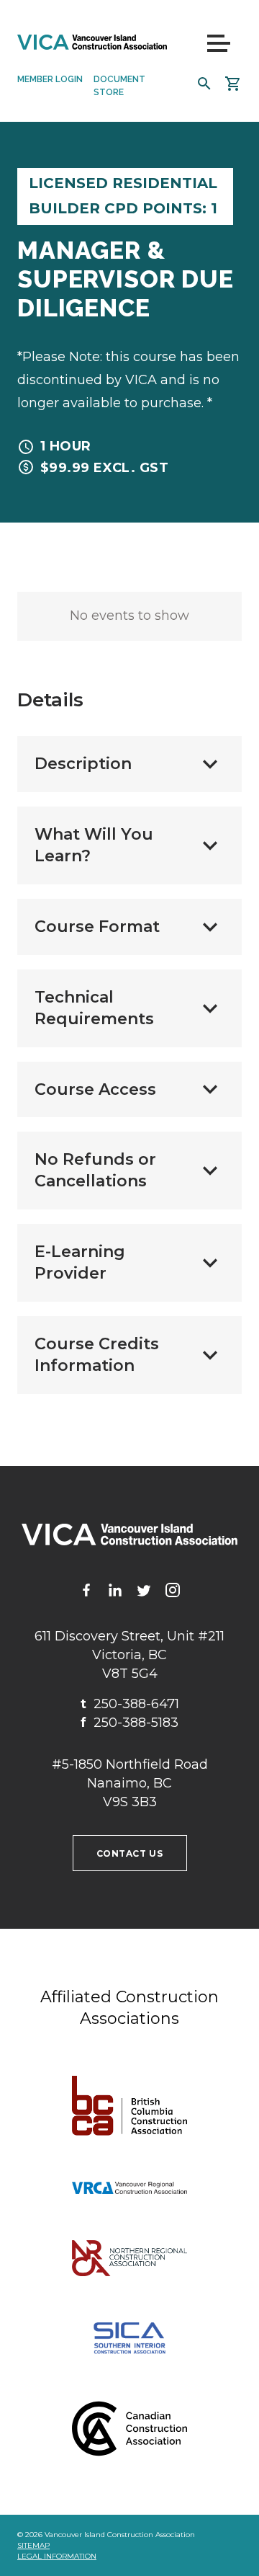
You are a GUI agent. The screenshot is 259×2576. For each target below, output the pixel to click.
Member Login (50, 79)
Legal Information (57, 2556)
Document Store (119, 86)
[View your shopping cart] (233, 84)
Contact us (130, 1853)
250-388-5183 (129, 1723)
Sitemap (33, 2545)
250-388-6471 (130, 1704)
